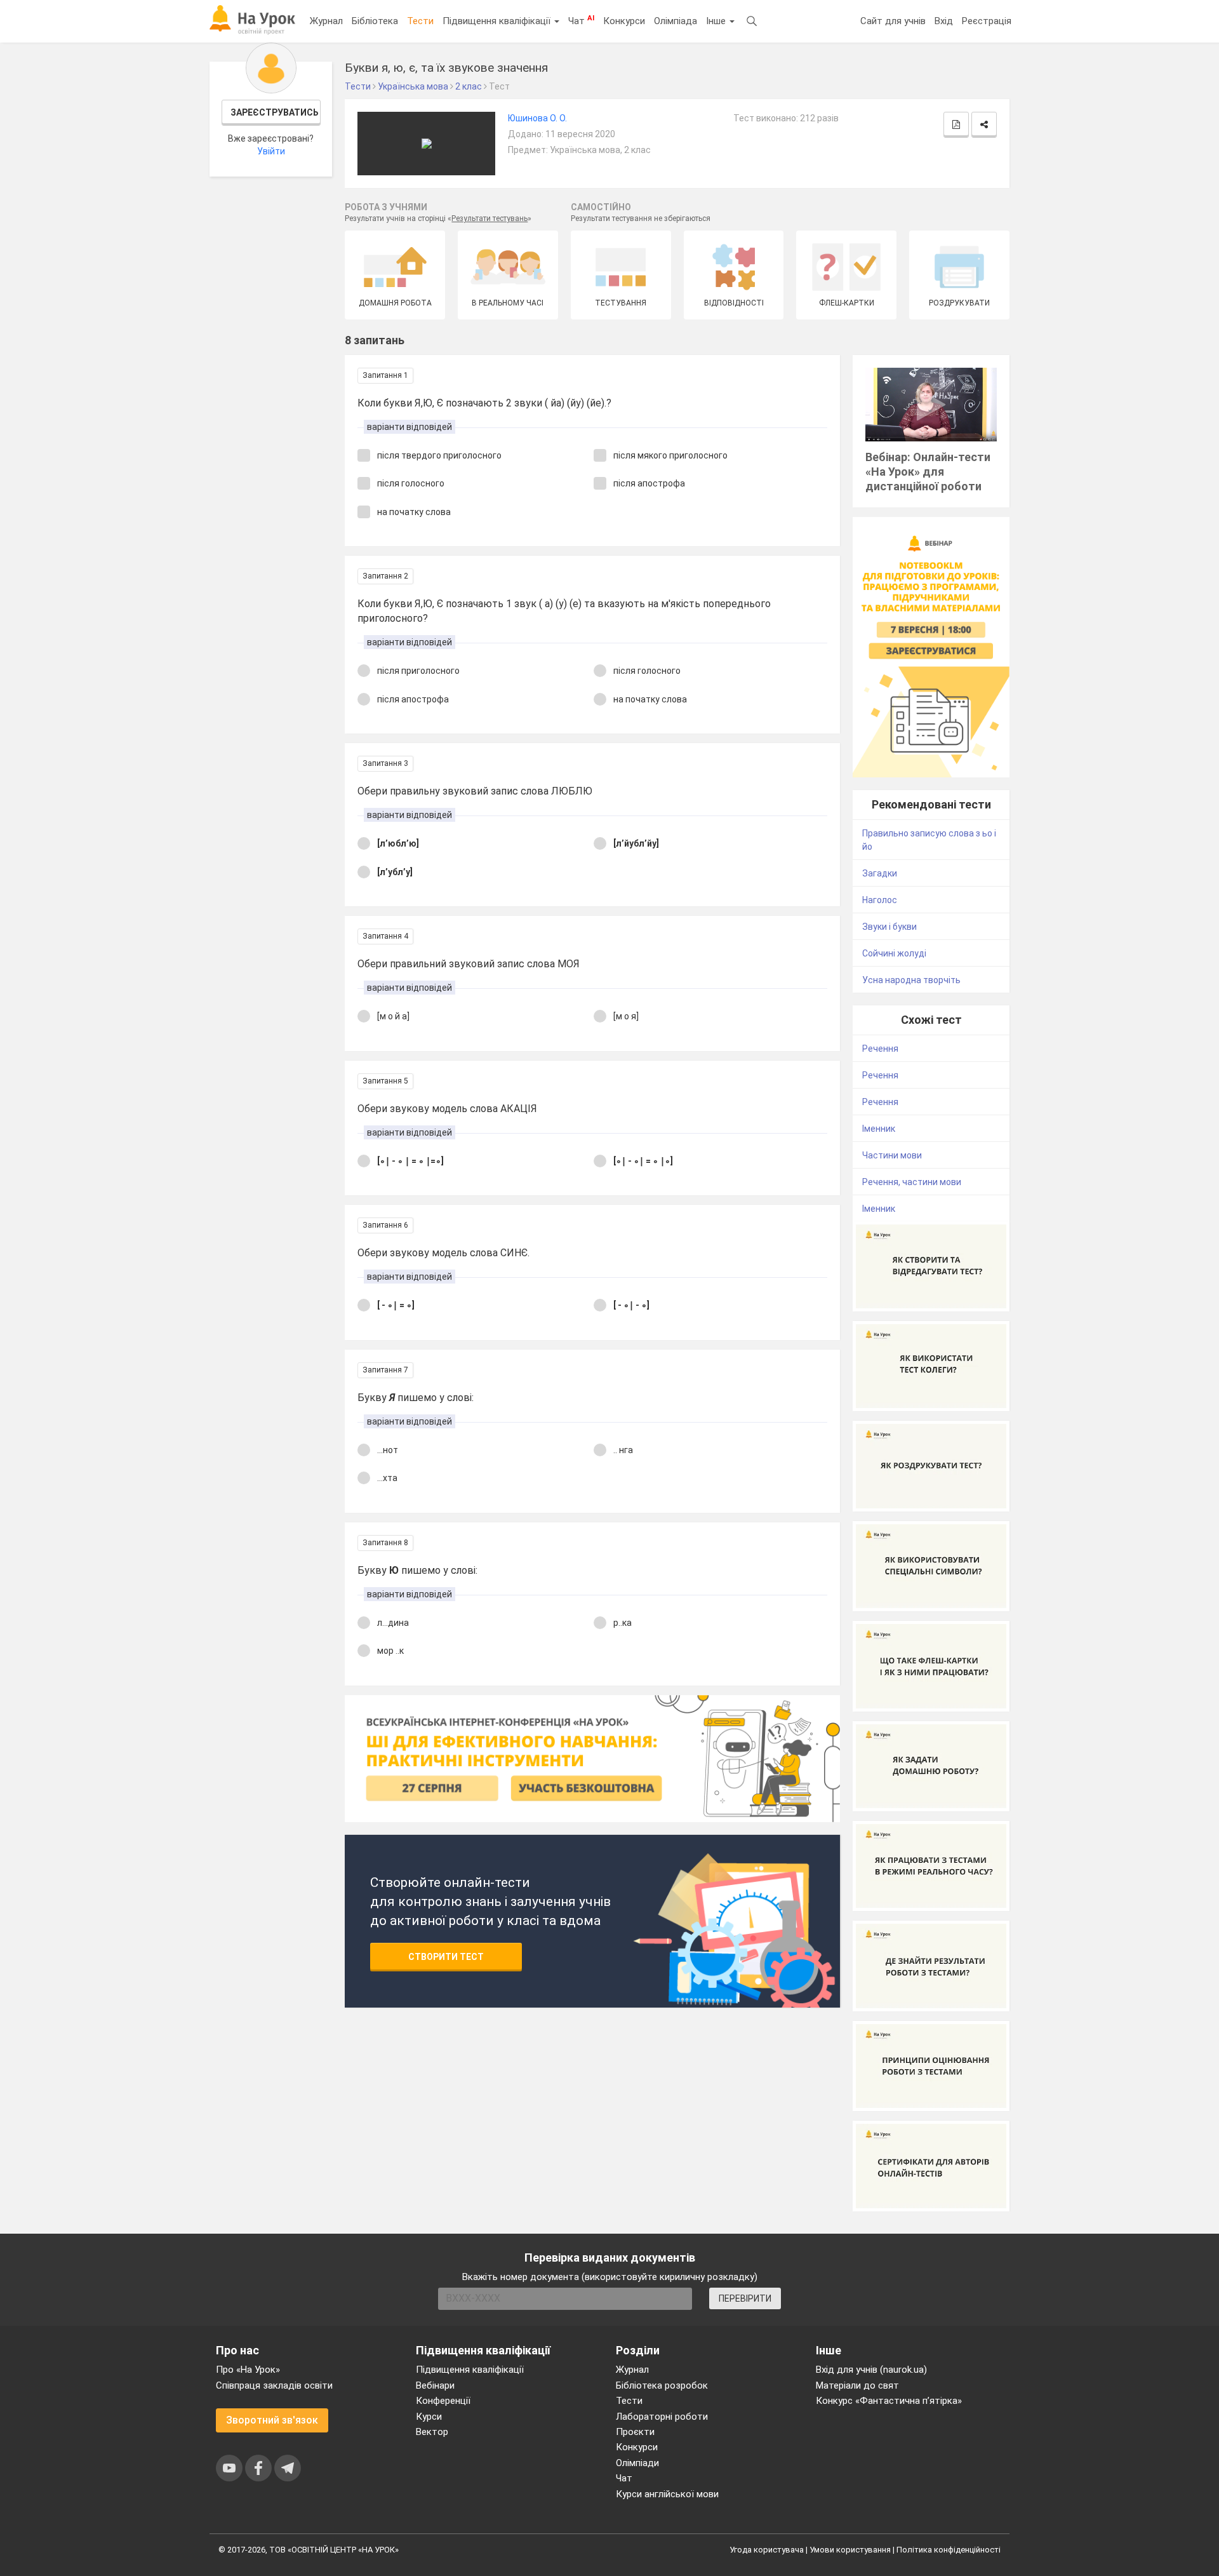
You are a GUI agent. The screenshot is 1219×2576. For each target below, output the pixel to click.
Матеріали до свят (857, 2385)
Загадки (880, 873)
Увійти (271, 151)
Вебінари (435, 2385)
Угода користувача (767, 2550)
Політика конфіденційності (949, 2550)
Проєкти (635, 2432)
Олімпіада (676, 21)
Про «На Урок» (248, 2370)
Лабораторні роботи (662, 2417)
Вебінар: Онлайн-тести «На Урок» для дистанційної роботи (928, 472)
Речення (880, 1049)
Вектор (432, 2432)
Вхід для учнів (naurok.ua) (871, 2370)
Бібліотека (375, 21)
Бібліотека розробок (662, 2385)
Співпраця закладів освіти (274, 2385)
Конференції (443, 2401)
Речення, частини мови (912, 1182)
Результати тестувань (490, 218)
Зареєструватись (275, 112)
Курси (429, 2417)
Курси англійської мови (667, 2494)
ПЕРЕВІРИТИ (745, 2298)
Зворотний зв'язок (272, 2420)
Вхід (944, 21)
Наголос (880, 900)
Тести (420, 21)
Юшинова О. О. (537, 118)
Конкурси (624, 21)
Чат (581, 20)
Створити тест (446, 1957)
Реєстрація (987, 21)
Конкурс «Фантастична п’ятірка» (889, 2401)
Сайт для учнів (893, 21)
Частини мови (892, 1155)
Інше (717, 21)
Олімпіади (637, 2463)
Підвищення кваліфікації (498, 21)
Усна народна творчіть (911, 980)
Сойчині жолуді (894, 953)
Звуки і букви (889, 927)
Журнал (326, 21)
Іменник (879, 1129)
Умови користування (850, 2550)
